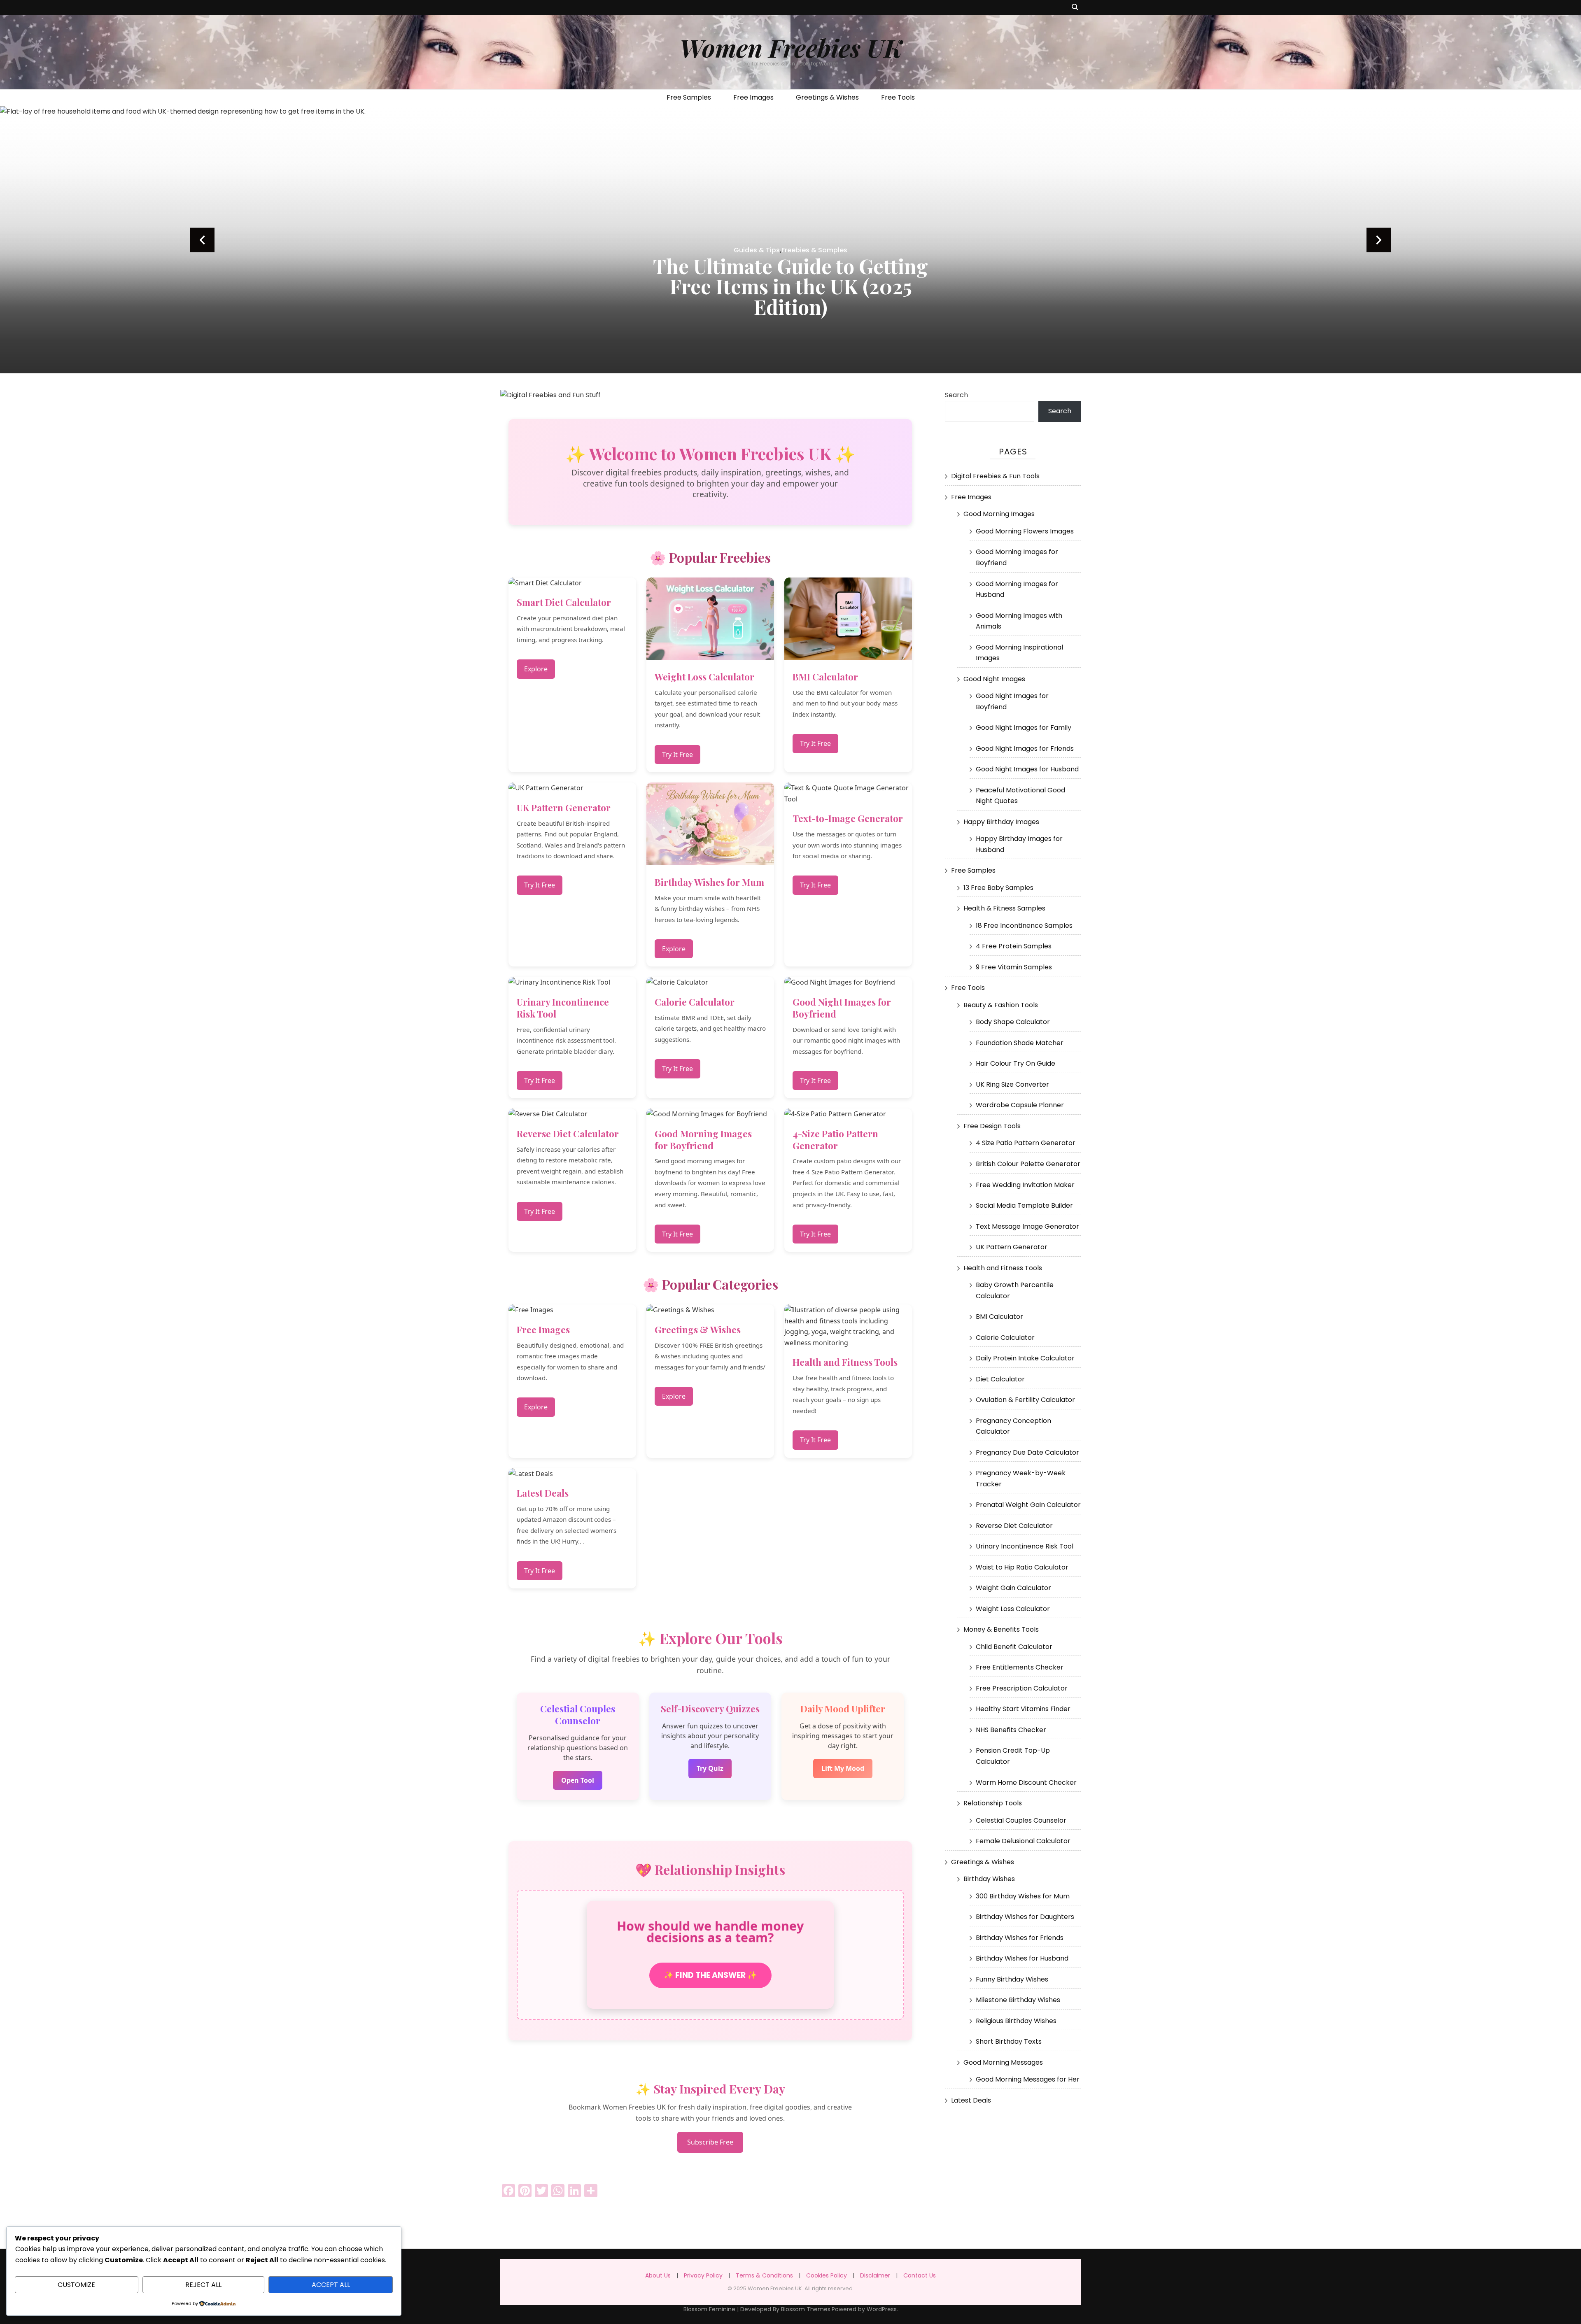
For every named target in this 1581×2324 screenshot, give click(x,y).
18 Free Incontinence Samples (1024, 926)
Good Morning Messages (1003, 2062)
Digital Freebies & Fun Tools (995, 476)
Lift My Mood (843, 1768)
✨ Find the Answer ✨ (710, 1975)
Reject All (203, 2285)
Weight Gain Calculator (1013, 1588)
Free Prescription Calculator (1022, 1688)
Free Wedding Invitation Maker (1025, 1185)
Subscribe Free (710, 2142)
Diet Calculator (1000, 1379)
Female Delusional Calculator (1023, 1841)
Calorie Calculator (1005, 1338)
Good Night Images (994, 679)
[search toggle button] (1075, 8)
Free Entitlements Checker (1020, 1667)
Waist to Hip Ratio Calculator (1022, 1567)
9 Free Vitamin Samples (1014, 967)
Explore (536, 669)
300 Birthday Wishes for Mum (1023, 1896)
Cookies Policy (827, 2275)
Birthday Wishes (989, 1879)
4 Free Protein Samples (1014, 946)
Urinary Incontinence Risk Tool (1025, 1546)
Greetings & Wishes (827, 97)
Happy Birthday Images (1001, 822)
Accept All (331, 2285)
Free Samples (689, 97)
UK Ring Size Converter (1012, 1084)
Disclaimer (875, 2275)
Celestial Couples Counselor (1021, 1820)
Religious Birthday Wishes (1016, 2021)
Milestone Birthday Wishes (1018, 2000)
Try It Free (677, 754)
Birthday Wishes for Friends (1020, 1938)
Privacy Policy (703, 2275)
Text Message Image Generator (1027, 1226)
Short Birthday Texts (1009, 2041)
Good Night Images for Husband (1027, 769)
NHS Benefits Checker (1011, 1730)
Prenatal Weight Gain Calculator (1028, 1505)
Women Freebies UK (791, 47)
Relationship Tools (993, 1803)
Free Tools (898, 97)
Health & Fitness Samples (1004, 908)
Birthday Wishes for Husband (1022, 1958)
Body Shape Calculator (1013, 1022)
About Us (658, 2275)
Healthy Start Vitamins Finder (1023, 1709)
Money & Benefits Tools (1001, 1629)
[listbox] (790, 240)
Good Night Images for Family (1024, 728)
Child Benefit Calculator (1014, 1647)
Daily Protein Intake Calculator (1025, 1358)
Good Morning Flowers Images (1025, 531)
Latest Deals (971, 2100)
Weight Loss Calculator (1013, 1609)
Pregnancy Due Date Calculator (1027, 1452)
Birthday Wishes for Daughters (1025, 1917)
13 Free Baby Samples (998, 888)
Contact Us (920, 2275)
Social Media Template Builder (1024, 1205)
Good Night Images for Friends (1025, 749)
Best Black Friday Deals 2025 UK (790, 307)
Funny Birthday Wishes (1012, 1979)
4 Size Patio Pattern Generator (1026, 1143)
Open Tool (578, 1780)
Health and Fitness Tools (1003, 1268)
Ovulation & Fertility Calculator (1025, 1400)
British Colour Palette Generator (1028, 1164)
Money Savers (791, 291)
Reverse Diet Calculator (1014, 1526)
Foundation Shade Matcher (1020, 1043)
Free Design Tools (992, 1126)
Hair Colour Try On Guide (1016, 1063)
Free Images (753, 97)
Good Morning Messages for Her (1028, 2079)
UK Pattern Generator (1012, 1247)
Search (956, 395)
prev (202, 240)
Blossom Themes (806, 2309)
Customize (76, 2285)
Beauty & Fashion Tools (1001, 1005)
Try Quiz (710, 1768)
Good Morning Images (999, 514)
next (1379, 240)
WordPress (882, 2309)
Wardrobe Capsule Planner (1020, 1105)
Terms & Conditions (764, 2275)
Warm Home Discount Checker (1026, 1783)
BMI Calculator (999, 1317)
